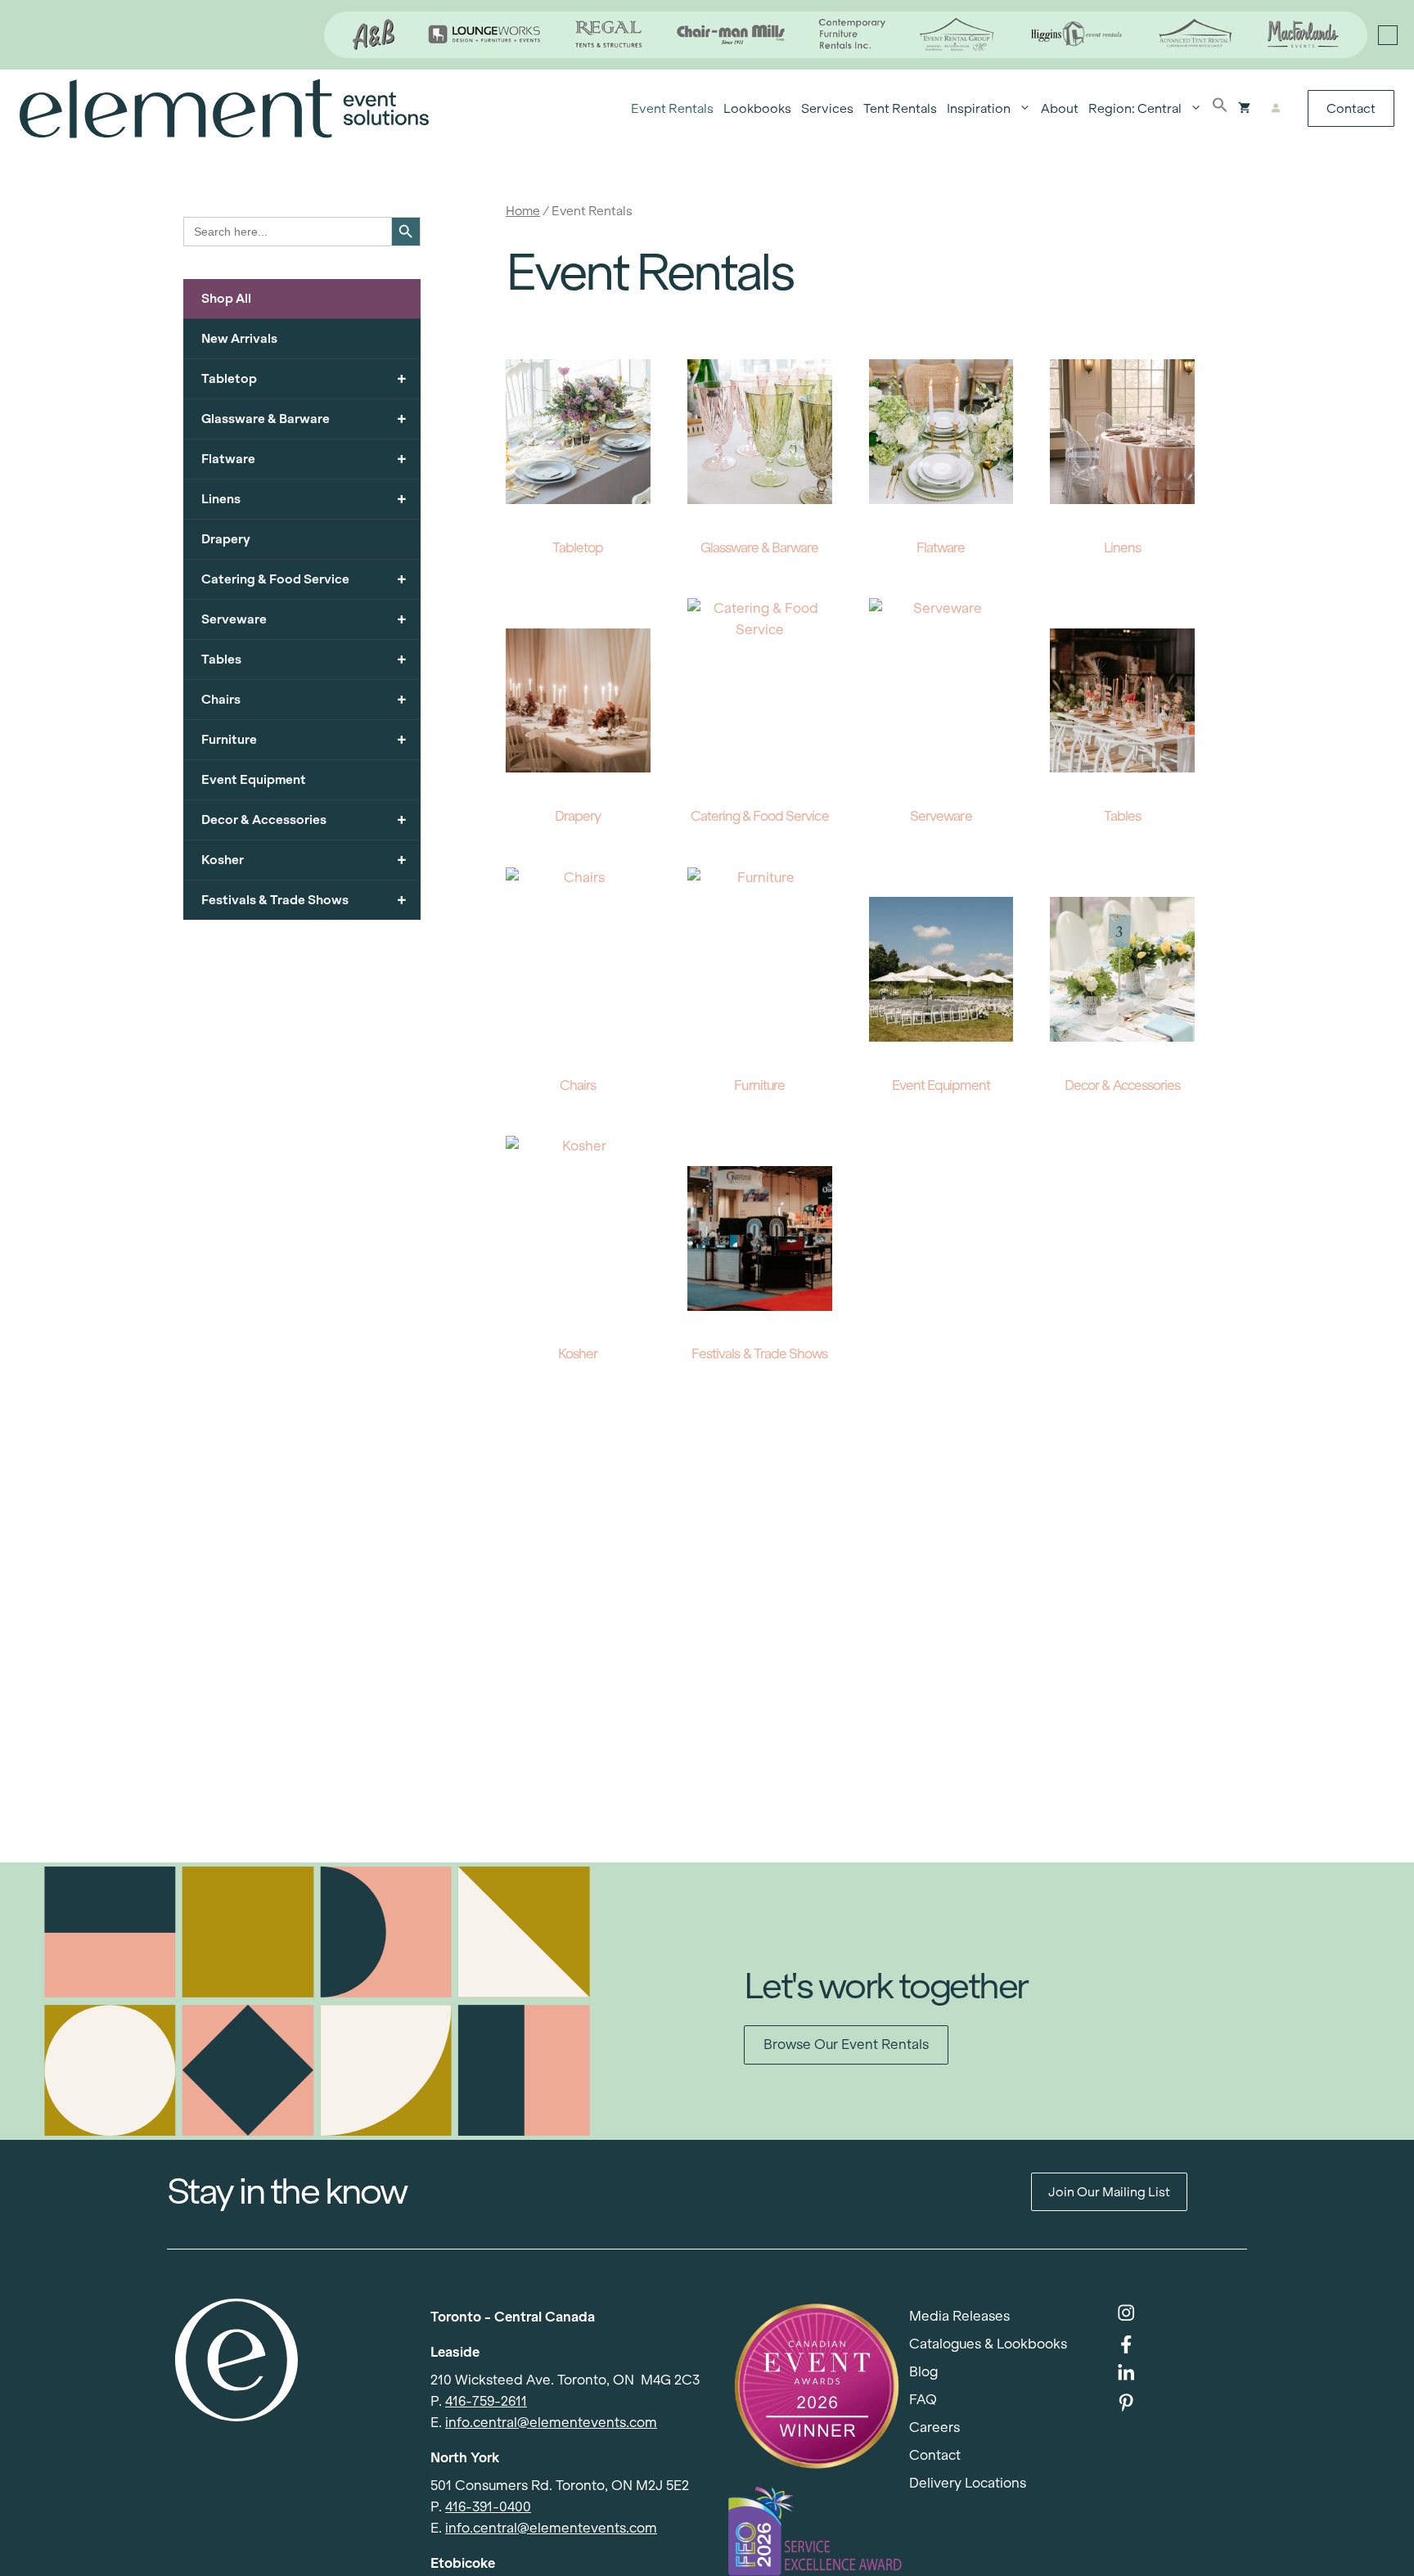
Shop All (226, 298)
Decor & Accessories (304, 820)
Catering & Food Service (304, 579)
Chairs (304, 699)
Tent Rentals (900, 108)
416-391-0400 (488, 2507)
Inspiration (979, 108)
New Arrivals (239, 338)
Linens (304, 499)
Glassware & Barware (304, 419)
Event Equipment (254, 779)
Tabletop (304, 378)
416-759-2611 (486, 2401)
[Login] (1275, 109)
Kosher (304, 860)
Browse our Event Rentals (846, 2045)
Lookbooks (757, 108)
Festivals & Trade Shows (304, 900)
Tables (304, 659)
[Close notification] (1388, 35)
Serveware (304, 619)
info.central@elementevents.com (551, 2423)
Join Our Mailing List (1109, 2192)
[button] (1220, 109)
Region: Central (1135, 108)
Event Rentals (672, 108)
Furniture (304, 739)
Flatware (304, 459)
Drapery (226, 539)
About (1060, 108)
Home (523, 211)
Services (827, 108)
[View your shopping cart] (1244, 109)
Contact (1351, 108)
